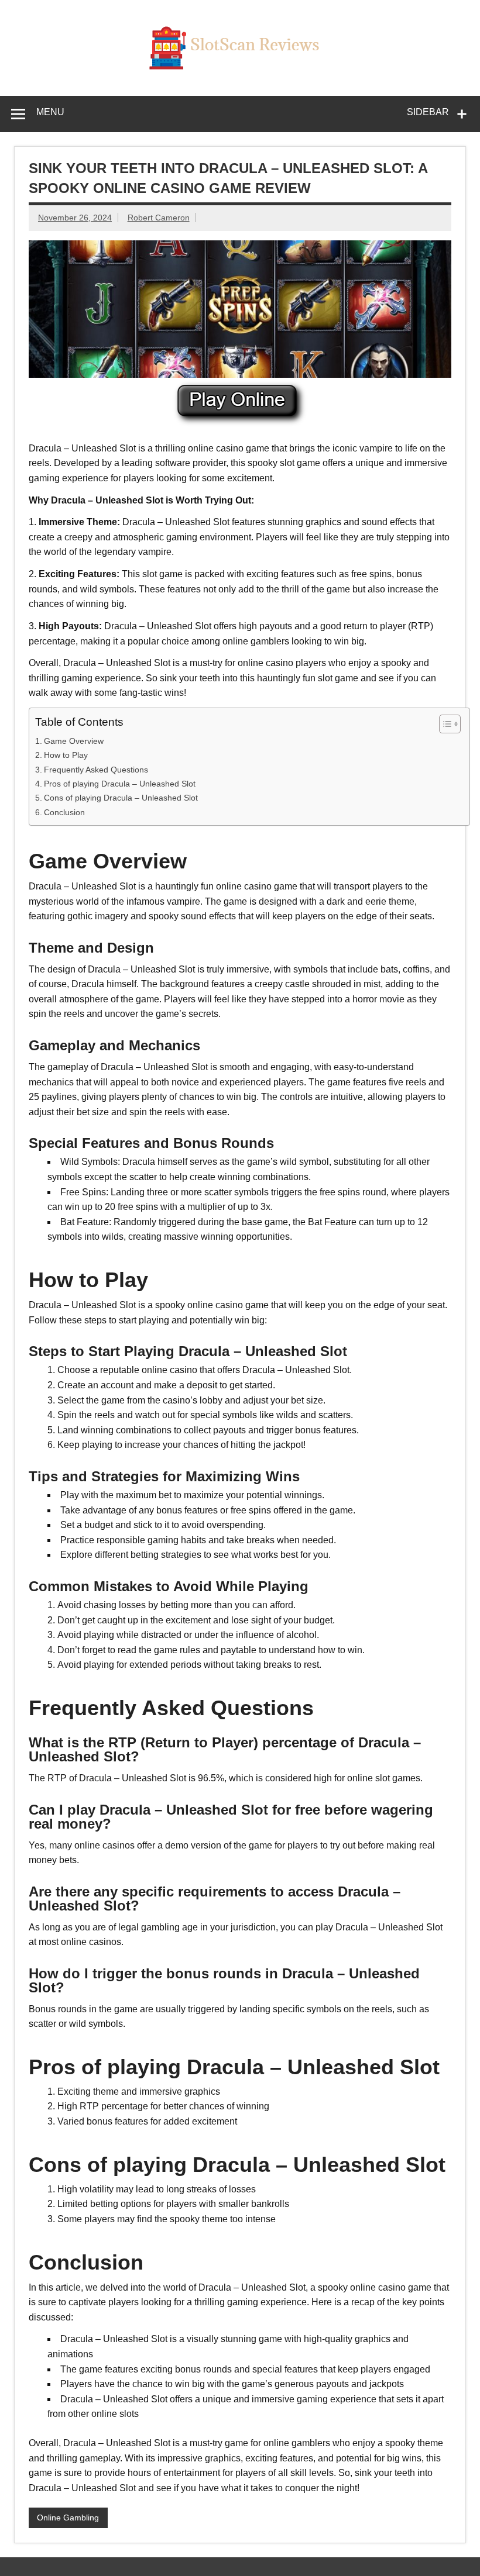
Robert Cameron (159, 218)
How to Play (66, 755)
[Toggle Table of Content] (444, 724)
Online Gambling (68, 2518)
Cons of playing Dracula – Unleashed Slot (121, 798)
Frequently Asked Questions (96, 770)
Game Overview (74, 741)
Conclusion (64, 812)
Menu (50, 112)
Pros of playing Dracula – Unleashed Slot (120, 784)
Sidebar (428, 112)
